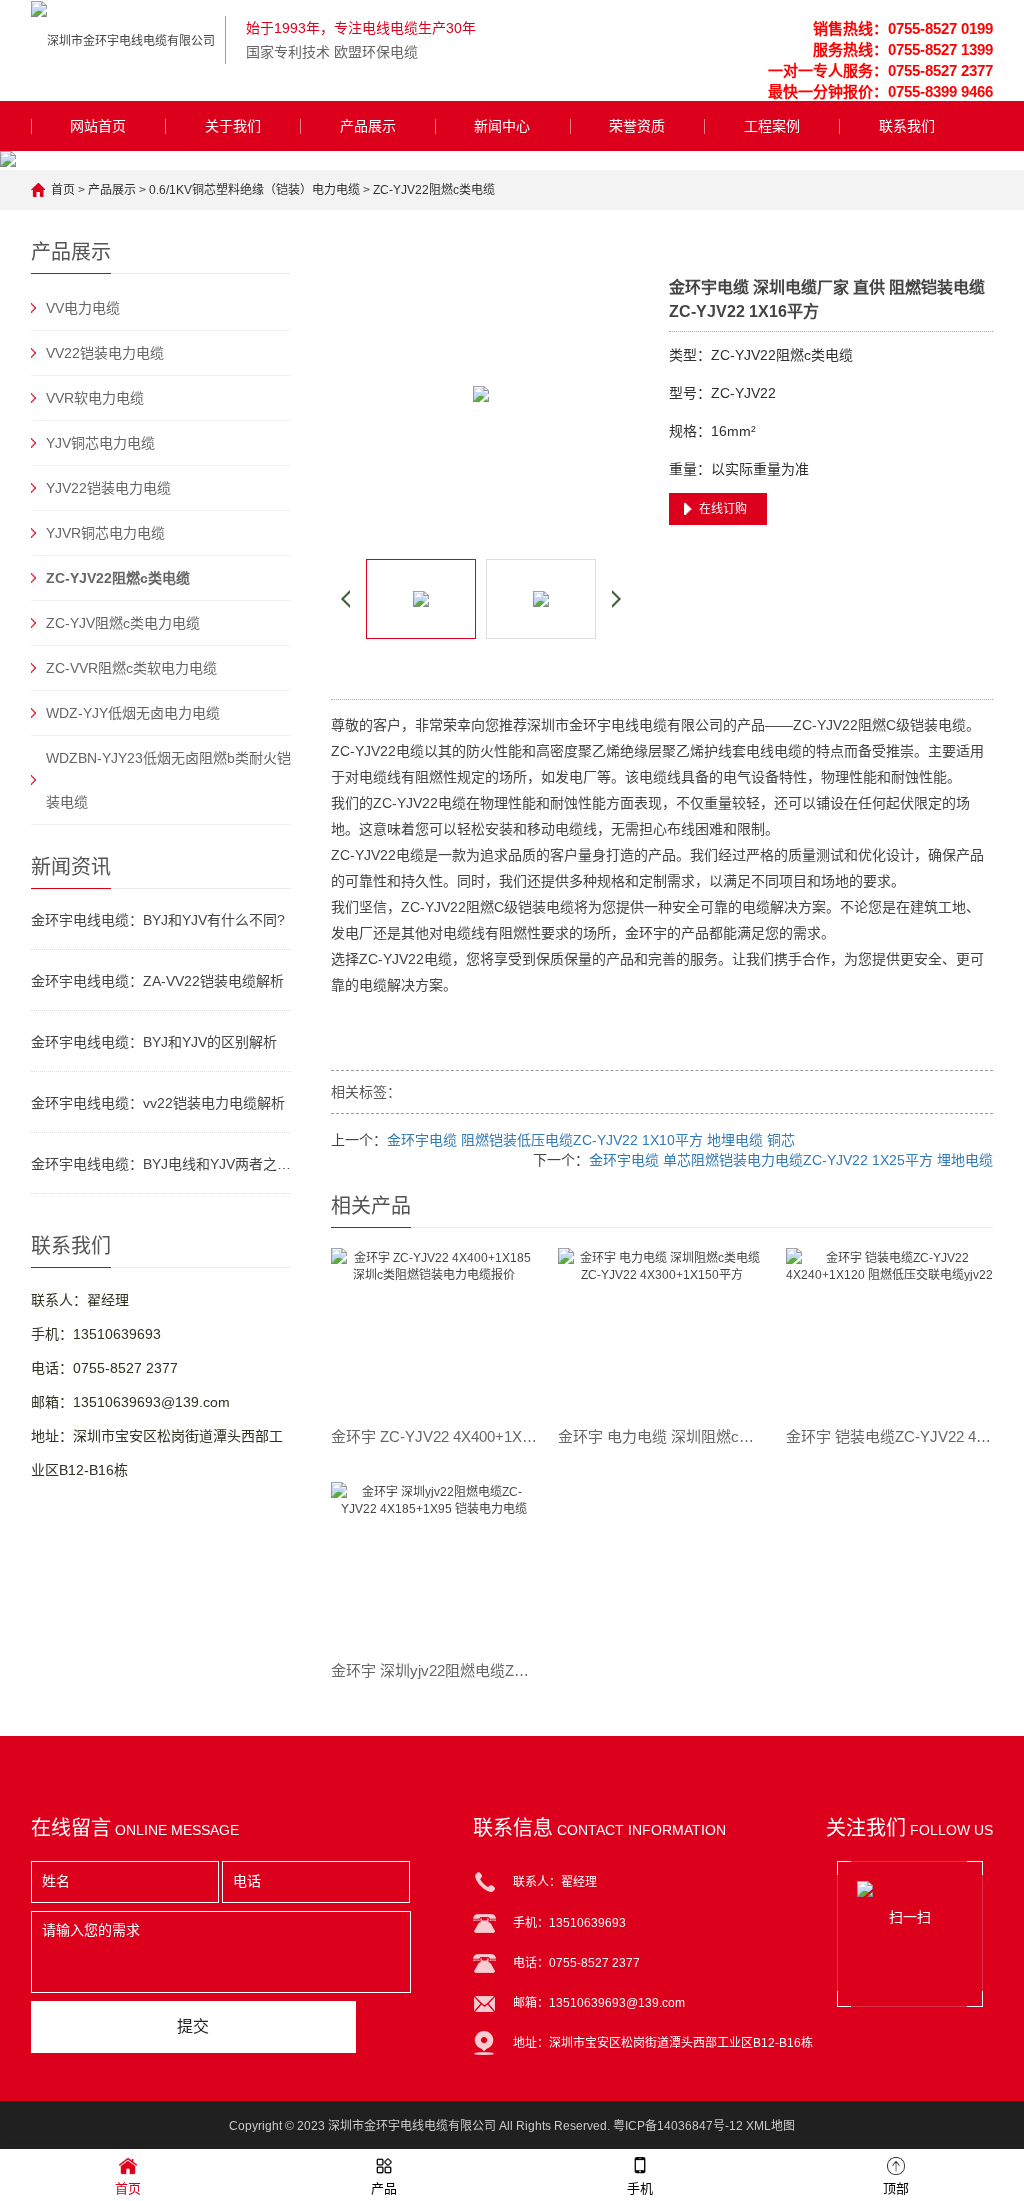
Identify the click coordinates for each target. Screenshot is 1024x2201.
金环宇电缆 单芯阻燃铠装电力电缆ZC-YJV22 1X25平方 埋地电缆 (791, 1160)
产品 (384, 2188)
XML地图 (770, 2126)
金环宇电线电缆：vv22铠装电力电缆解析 (158, 1103)
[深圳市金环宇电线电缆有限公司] (123, 40)
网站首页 (98, 126)
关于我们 (233, 126)
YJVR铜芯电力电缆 (105, 533)
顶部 (896, 2188)
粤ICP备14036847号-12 (678, 2126)
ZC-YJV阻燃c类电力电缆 (123, 623)
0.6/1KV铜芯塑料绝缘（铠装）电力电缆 (254, 190)
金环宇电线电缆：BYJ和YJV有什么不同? (158, 920)
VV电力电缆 (83, 308)
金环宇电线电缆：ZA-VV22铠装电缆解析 (157, 981)
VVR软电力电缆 (95, 398)
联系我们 (907, 126)
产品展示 (368, 126)
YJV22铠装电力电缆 (108, 488)
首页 (63, 190)
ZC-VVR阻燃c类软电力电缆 (131, 668)
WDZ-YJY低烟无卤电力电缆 (133, 713)
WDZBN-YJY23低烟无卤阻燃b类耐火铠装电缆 (168, 780)
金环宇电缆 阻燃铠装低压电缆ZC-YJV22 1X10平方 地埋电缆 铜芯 (591, 1140)
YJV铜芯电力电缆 (100, 443)
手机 (640, 2188)
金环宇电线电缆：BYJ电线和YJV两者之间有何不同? (161, 1164)
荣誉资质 (637, 126)
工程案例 (772, 126)
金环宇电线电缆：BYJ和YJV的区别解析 (154, 1042)
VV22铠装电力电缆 (105, 353)
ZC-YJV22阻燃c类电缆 (434, 190)
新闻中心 (502, 126)
